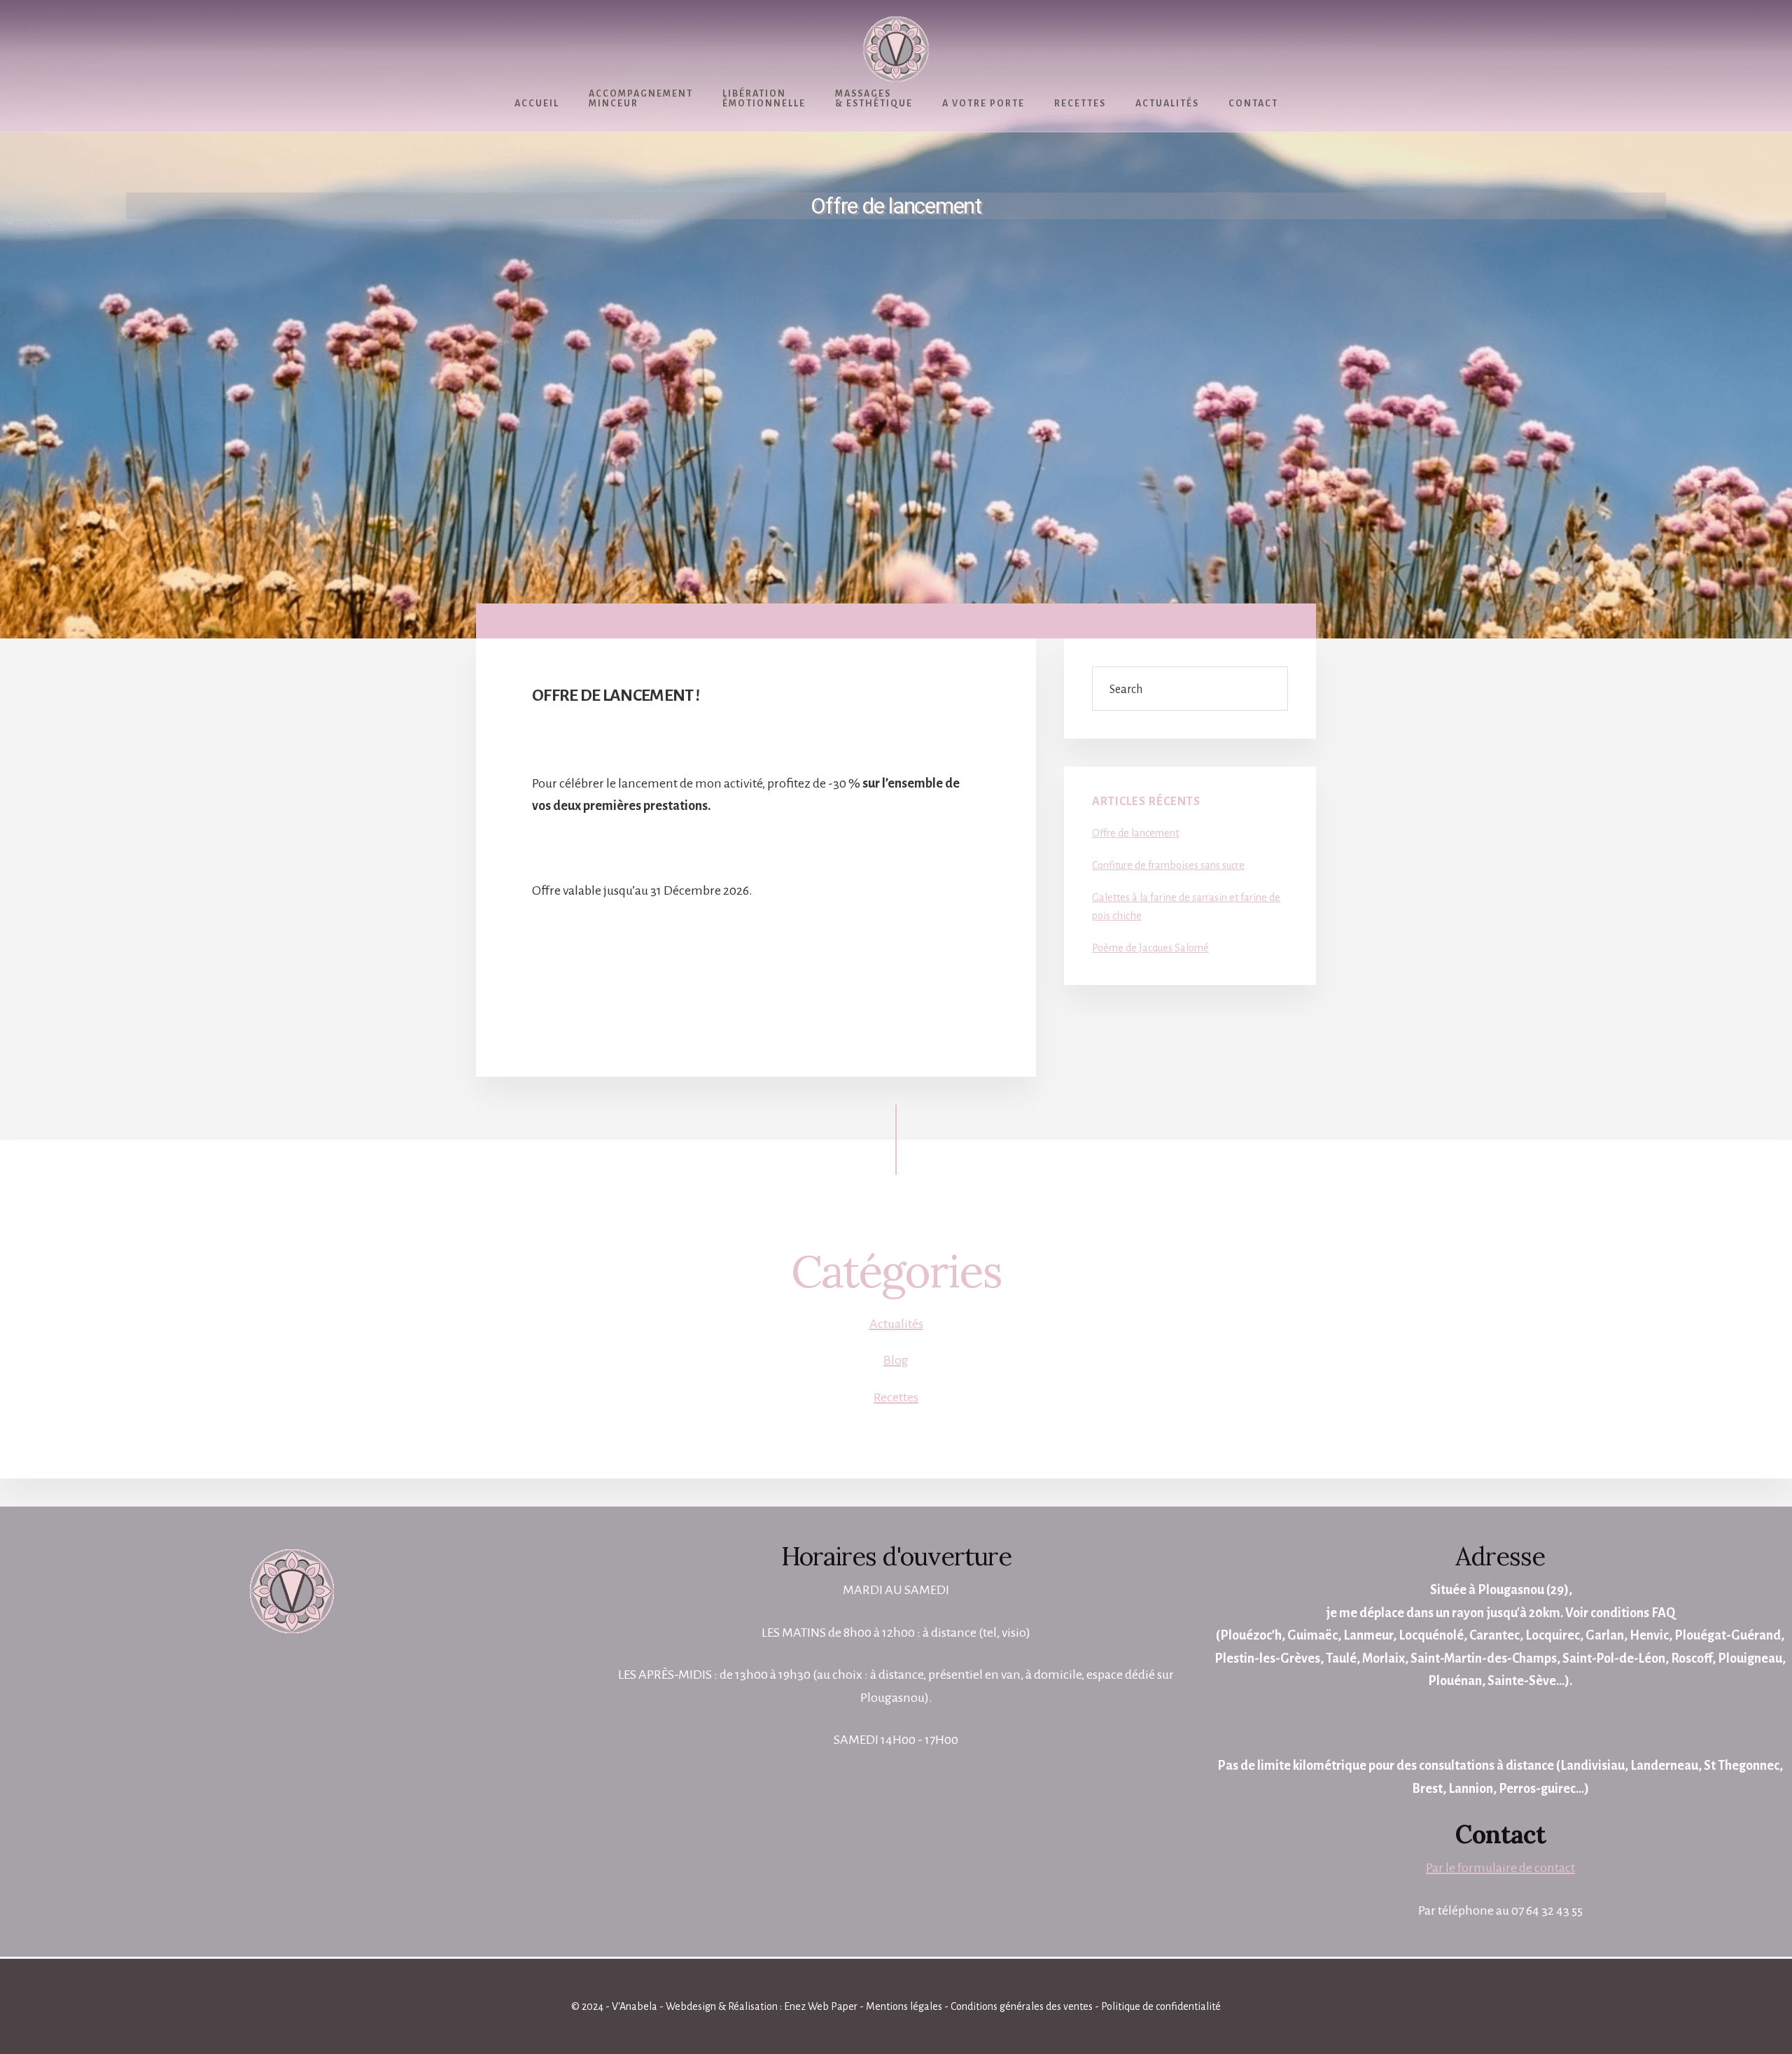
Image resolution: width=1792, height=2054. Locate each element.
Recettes (896, 1397)
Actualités (896, 1324)
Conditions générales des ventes (1022, 2006)
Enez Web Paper (821, 2006)
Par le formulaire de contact (1500, 1868)
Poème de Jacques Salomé (1150, 948)
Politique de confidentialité (1161, 2006)
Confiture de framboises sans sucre (1168, 865)
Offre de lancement (1135, 833)
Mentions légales (904, 2006)
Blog (896, 1360)
